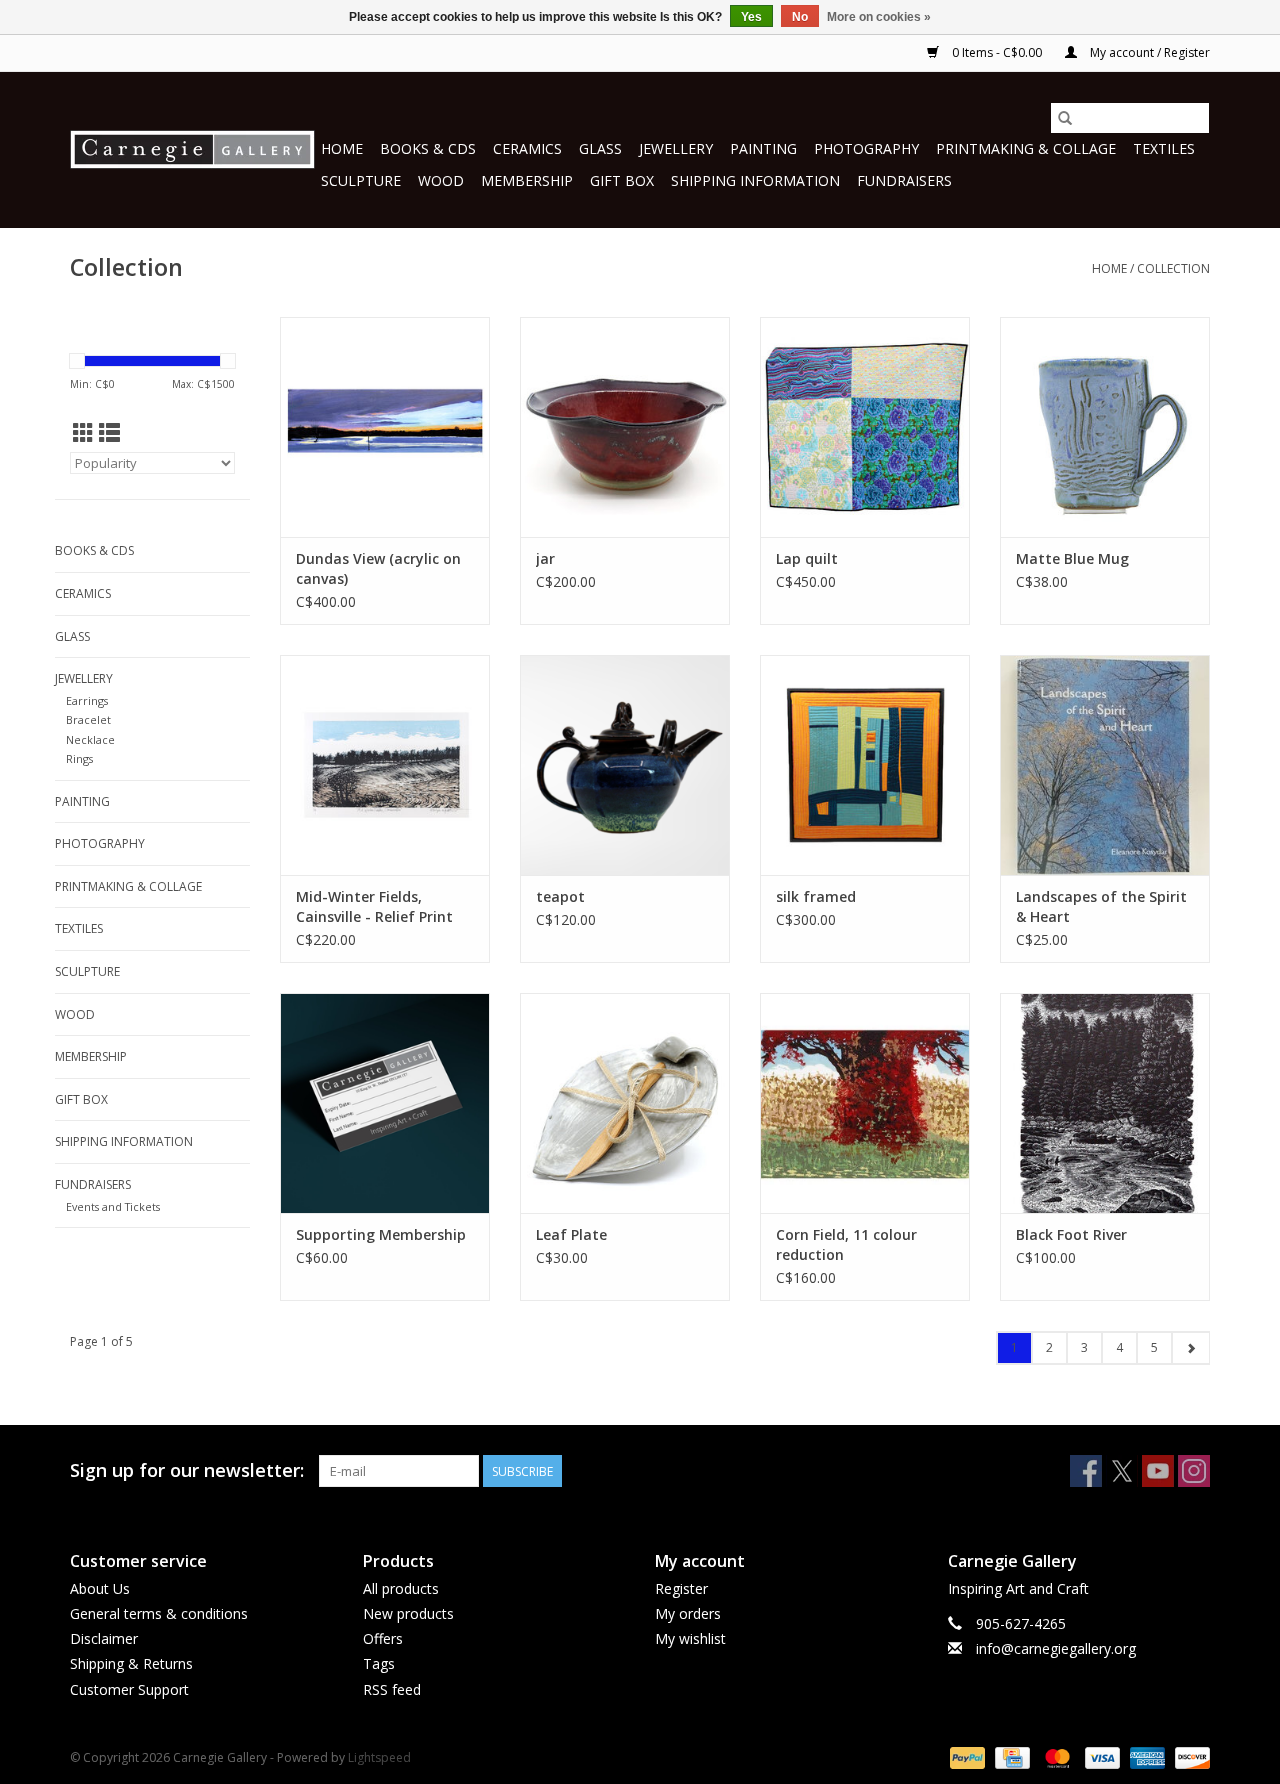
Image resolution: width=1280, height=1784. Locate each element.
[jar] (625, 427)
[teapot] (625, 765)
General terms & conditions (159, 1613)
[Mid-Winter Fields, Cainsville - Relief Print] (385, 765)
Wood (441, 180)
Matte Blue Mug (1072, 558)
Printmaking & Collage (1026, 148)
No (800, 17)
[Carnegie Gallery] (192, 149)
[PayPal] (965, 1756)
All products (401, 1588)
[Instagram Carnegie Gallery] (1194, 1471)
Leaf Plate (571, 1234)
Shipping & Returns (131, 1663)
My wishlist (690, 1638)
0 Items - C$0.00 (997, 52)
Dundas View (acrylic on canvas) (378, 568)
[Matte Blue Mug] (1105, 427)
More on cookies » (879, 17)
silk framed (816, 896)
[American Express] (1145, 1756)
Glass (600, 148)
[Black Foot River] (1105, 1103)
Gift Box (622, 180)
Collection (1173, 268)
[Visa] (1100, 1756)
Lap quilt (807, 558)
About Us (100, 1588)
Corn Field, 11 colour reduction (846, 1244)
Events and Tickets (113, 1206)
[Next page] (1190, 1348)
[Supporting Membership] (385, 1103)
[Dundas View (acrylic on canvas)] (385, 427)
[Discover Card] (1189, 1756)
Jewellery (676, 148)
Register (681, 1588)
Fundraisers (904, 180)
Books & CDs (428, 148)
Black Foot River (1071, 1234)
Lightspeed (379, 1757)
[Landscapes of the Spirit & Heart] (1105, 765)
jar (545, 558)
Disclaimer (104, 1638)
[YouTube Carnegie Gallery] (1158, 1471)
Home (342, 148)
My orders (688, 1613)
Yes (751, 17)
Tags (379, 1663)
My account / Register (1148, 52)
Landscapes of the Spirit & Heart (1101, 906)
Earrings (87, 700)
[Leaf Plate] (625, 1103)
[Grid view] (83, 433)
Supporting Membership (381, 1234)
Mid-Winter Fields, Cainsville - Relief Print (374, 906)
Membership (527, 180)
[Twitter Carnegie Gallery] (1122, 1471)
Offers (383, 1638)
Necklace (90, 739)
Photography (866, 148)
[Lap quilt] (865, 427)
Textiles (1164, 148)
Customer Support (129, 1689)
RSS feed (392, 1689)
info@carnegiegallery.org (1056, 1648)
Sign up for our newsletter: (187, 1470)
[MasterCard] (1055, 1756)
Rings (79, 758)
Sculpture (361, 180)
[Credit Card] (1010, 1756)
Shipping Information (755, 180)
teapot (560, 896)
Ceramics (527, 148)
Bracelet (88, 719)
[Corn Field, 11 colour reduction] (865, 1103)
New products (408, 1613)
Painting (763, 148)
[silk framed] (865, 765)
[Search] (1065, 118)
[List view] (109, 433)
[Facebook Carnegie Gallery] (1086, 1471)
